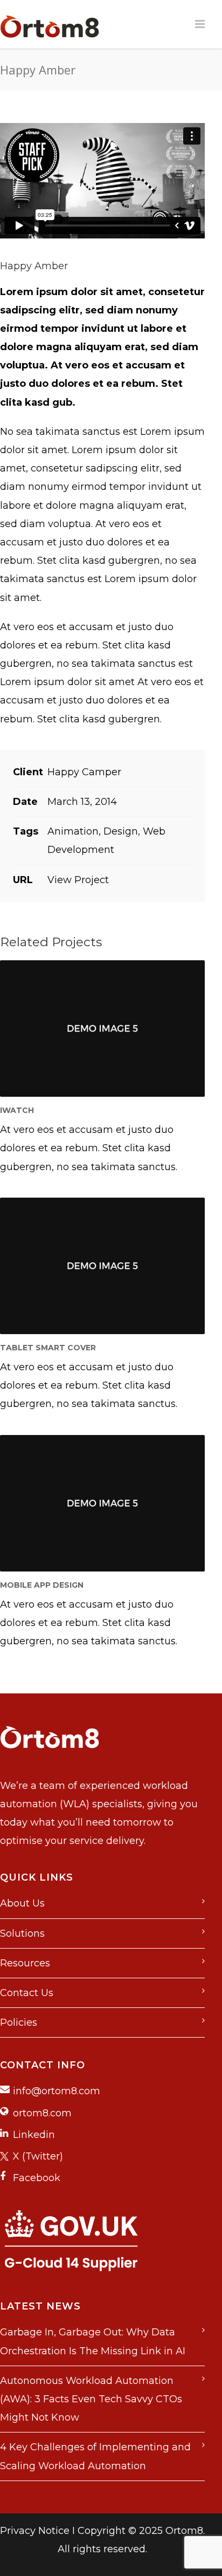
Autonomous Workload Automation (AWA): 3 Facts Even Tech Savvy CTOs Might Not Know (91, 2399)
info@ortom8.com (57, 2091)
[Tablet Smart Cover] (102, 1266)
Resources (25, 1963)
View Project (78, 880)
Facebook (37, 2178)
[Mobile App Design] (102, 1503)
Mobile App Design (42, 1585)
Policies (19, 2022)
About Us (22, 1903)
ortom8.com (42, 2113)
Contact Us (27, 1993)
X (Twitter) (38, 2156)
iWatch (17, 1110)
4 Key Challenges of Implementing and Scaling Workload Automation (95, 2456)
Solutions (22, 1933)
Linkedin (34, 2135)
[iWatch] (102, 1029)
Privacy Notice (35, 2531)
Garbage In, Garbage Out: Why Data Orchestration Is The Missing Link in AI (93, 2341)
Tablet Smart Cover (48, 1348)
